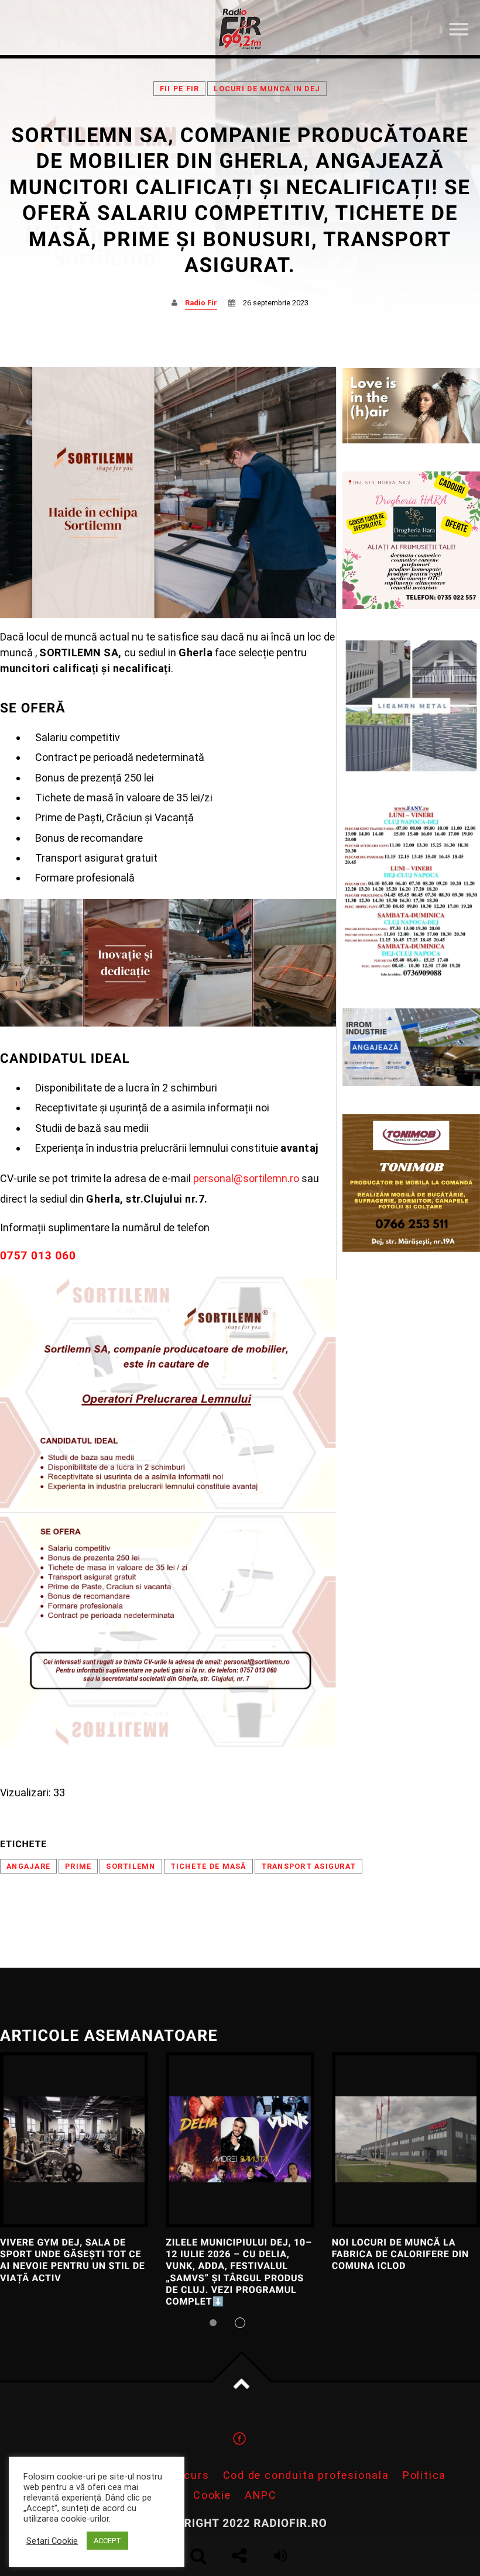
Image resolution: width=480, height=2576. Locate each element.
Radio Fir (201, 303)
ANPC (261, 2495)
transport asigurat (309, 1866)
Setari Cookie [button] (52, 2541)
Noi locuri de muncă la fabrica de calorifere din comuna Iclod (401, 2254)
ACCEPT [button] (107, 2541)
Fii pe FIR (180, 89)
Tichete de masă (208, 1866)
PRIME (78, 1866)
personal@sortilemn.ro (245, 1178)
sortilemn (131, 1866)
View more (74, 2140)
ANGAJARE (28, 1866)
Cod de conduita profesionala (306, 2475)
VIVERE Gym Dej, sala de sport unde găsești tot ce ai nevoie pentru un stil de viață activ (73, 2260)
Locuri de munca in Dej (267, 89)
